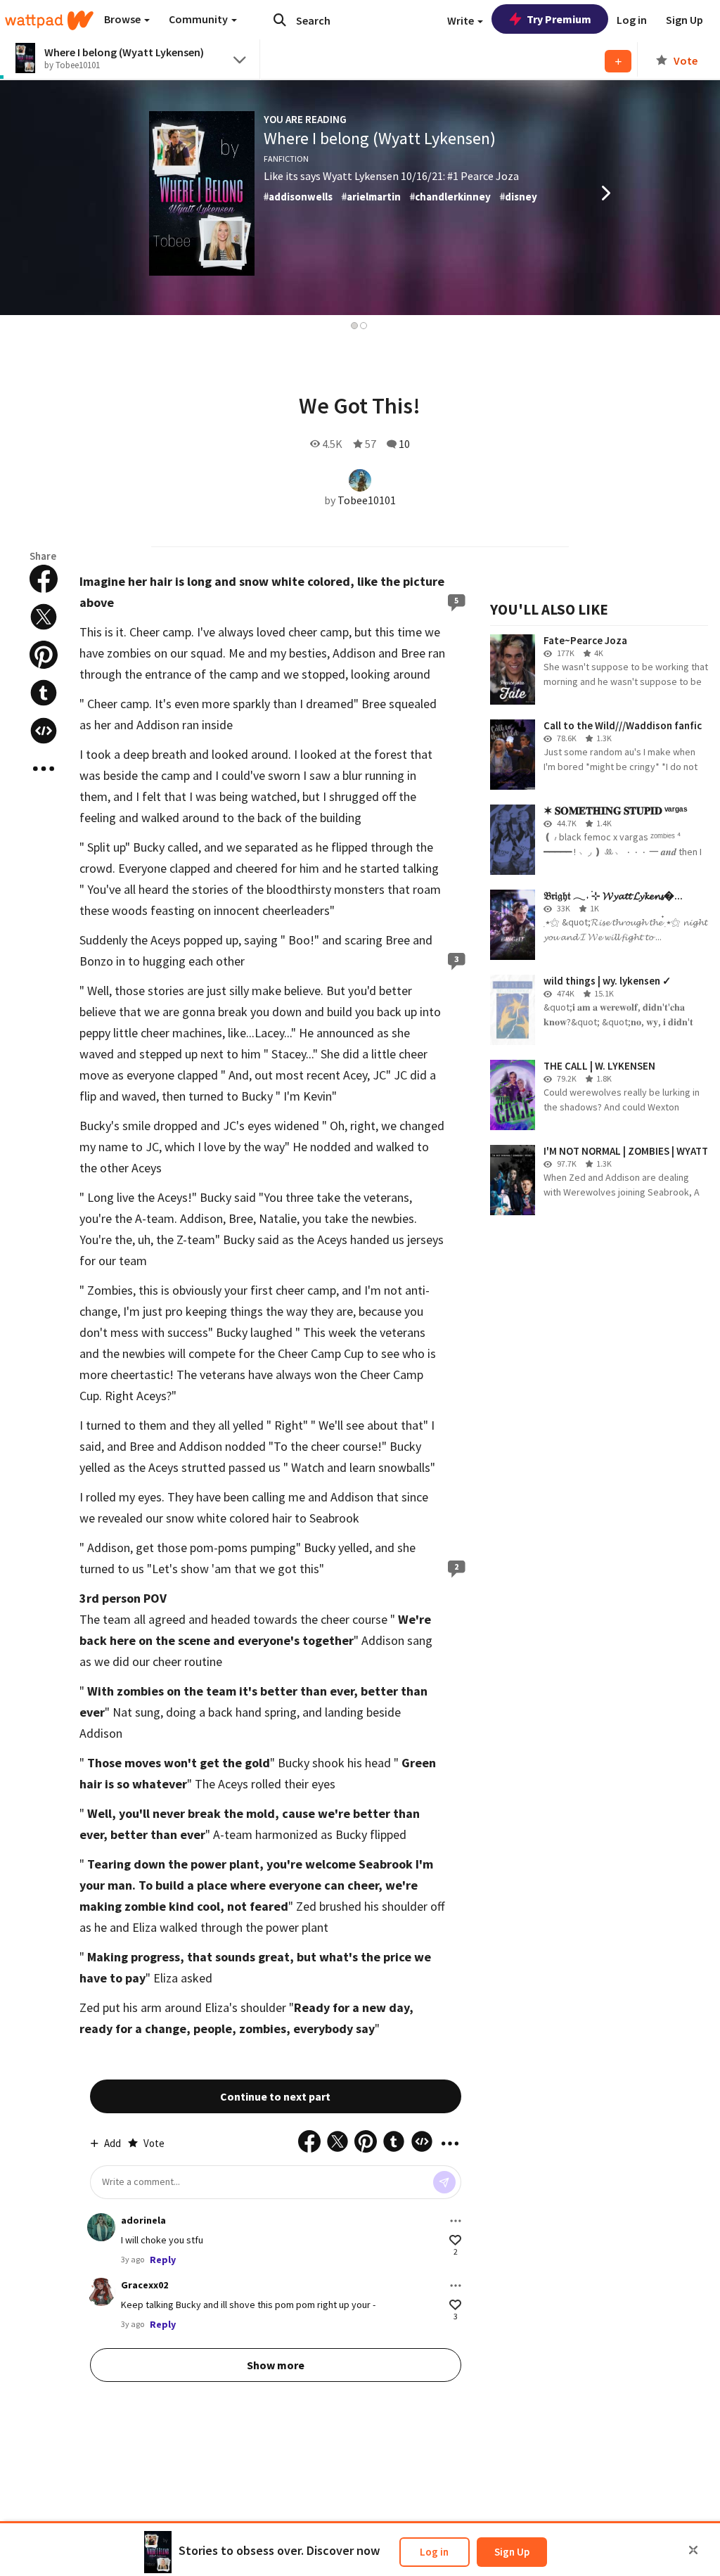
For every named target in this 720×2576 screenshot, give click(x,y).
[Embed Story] (44, 731)
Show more (276, 2365)
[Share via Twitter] (44, 617)
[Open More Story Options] (44, 769)
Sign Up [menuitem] (684, 20)
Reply (163, 2260)
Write (462, 20)
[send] (444, 2182)
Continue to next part (275, 2096)
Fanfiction (286, 159)
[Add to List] (618, 61)
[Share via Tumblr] (44, 693)
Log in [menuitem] (632, 20)
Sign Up (512, 2552)
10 (404, 444)
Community (199, 19)
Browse (123, 19)
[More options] (456, 2221)
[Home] (49, 20)
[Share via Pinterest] (44, 655)
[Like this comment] (455, 2240)
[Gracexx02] (101, 2292)
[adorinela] (101, 2227)
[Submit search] (280, 20)
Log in (434, 2552)
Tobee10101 (367, 500)
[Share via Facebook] (44, 579)
